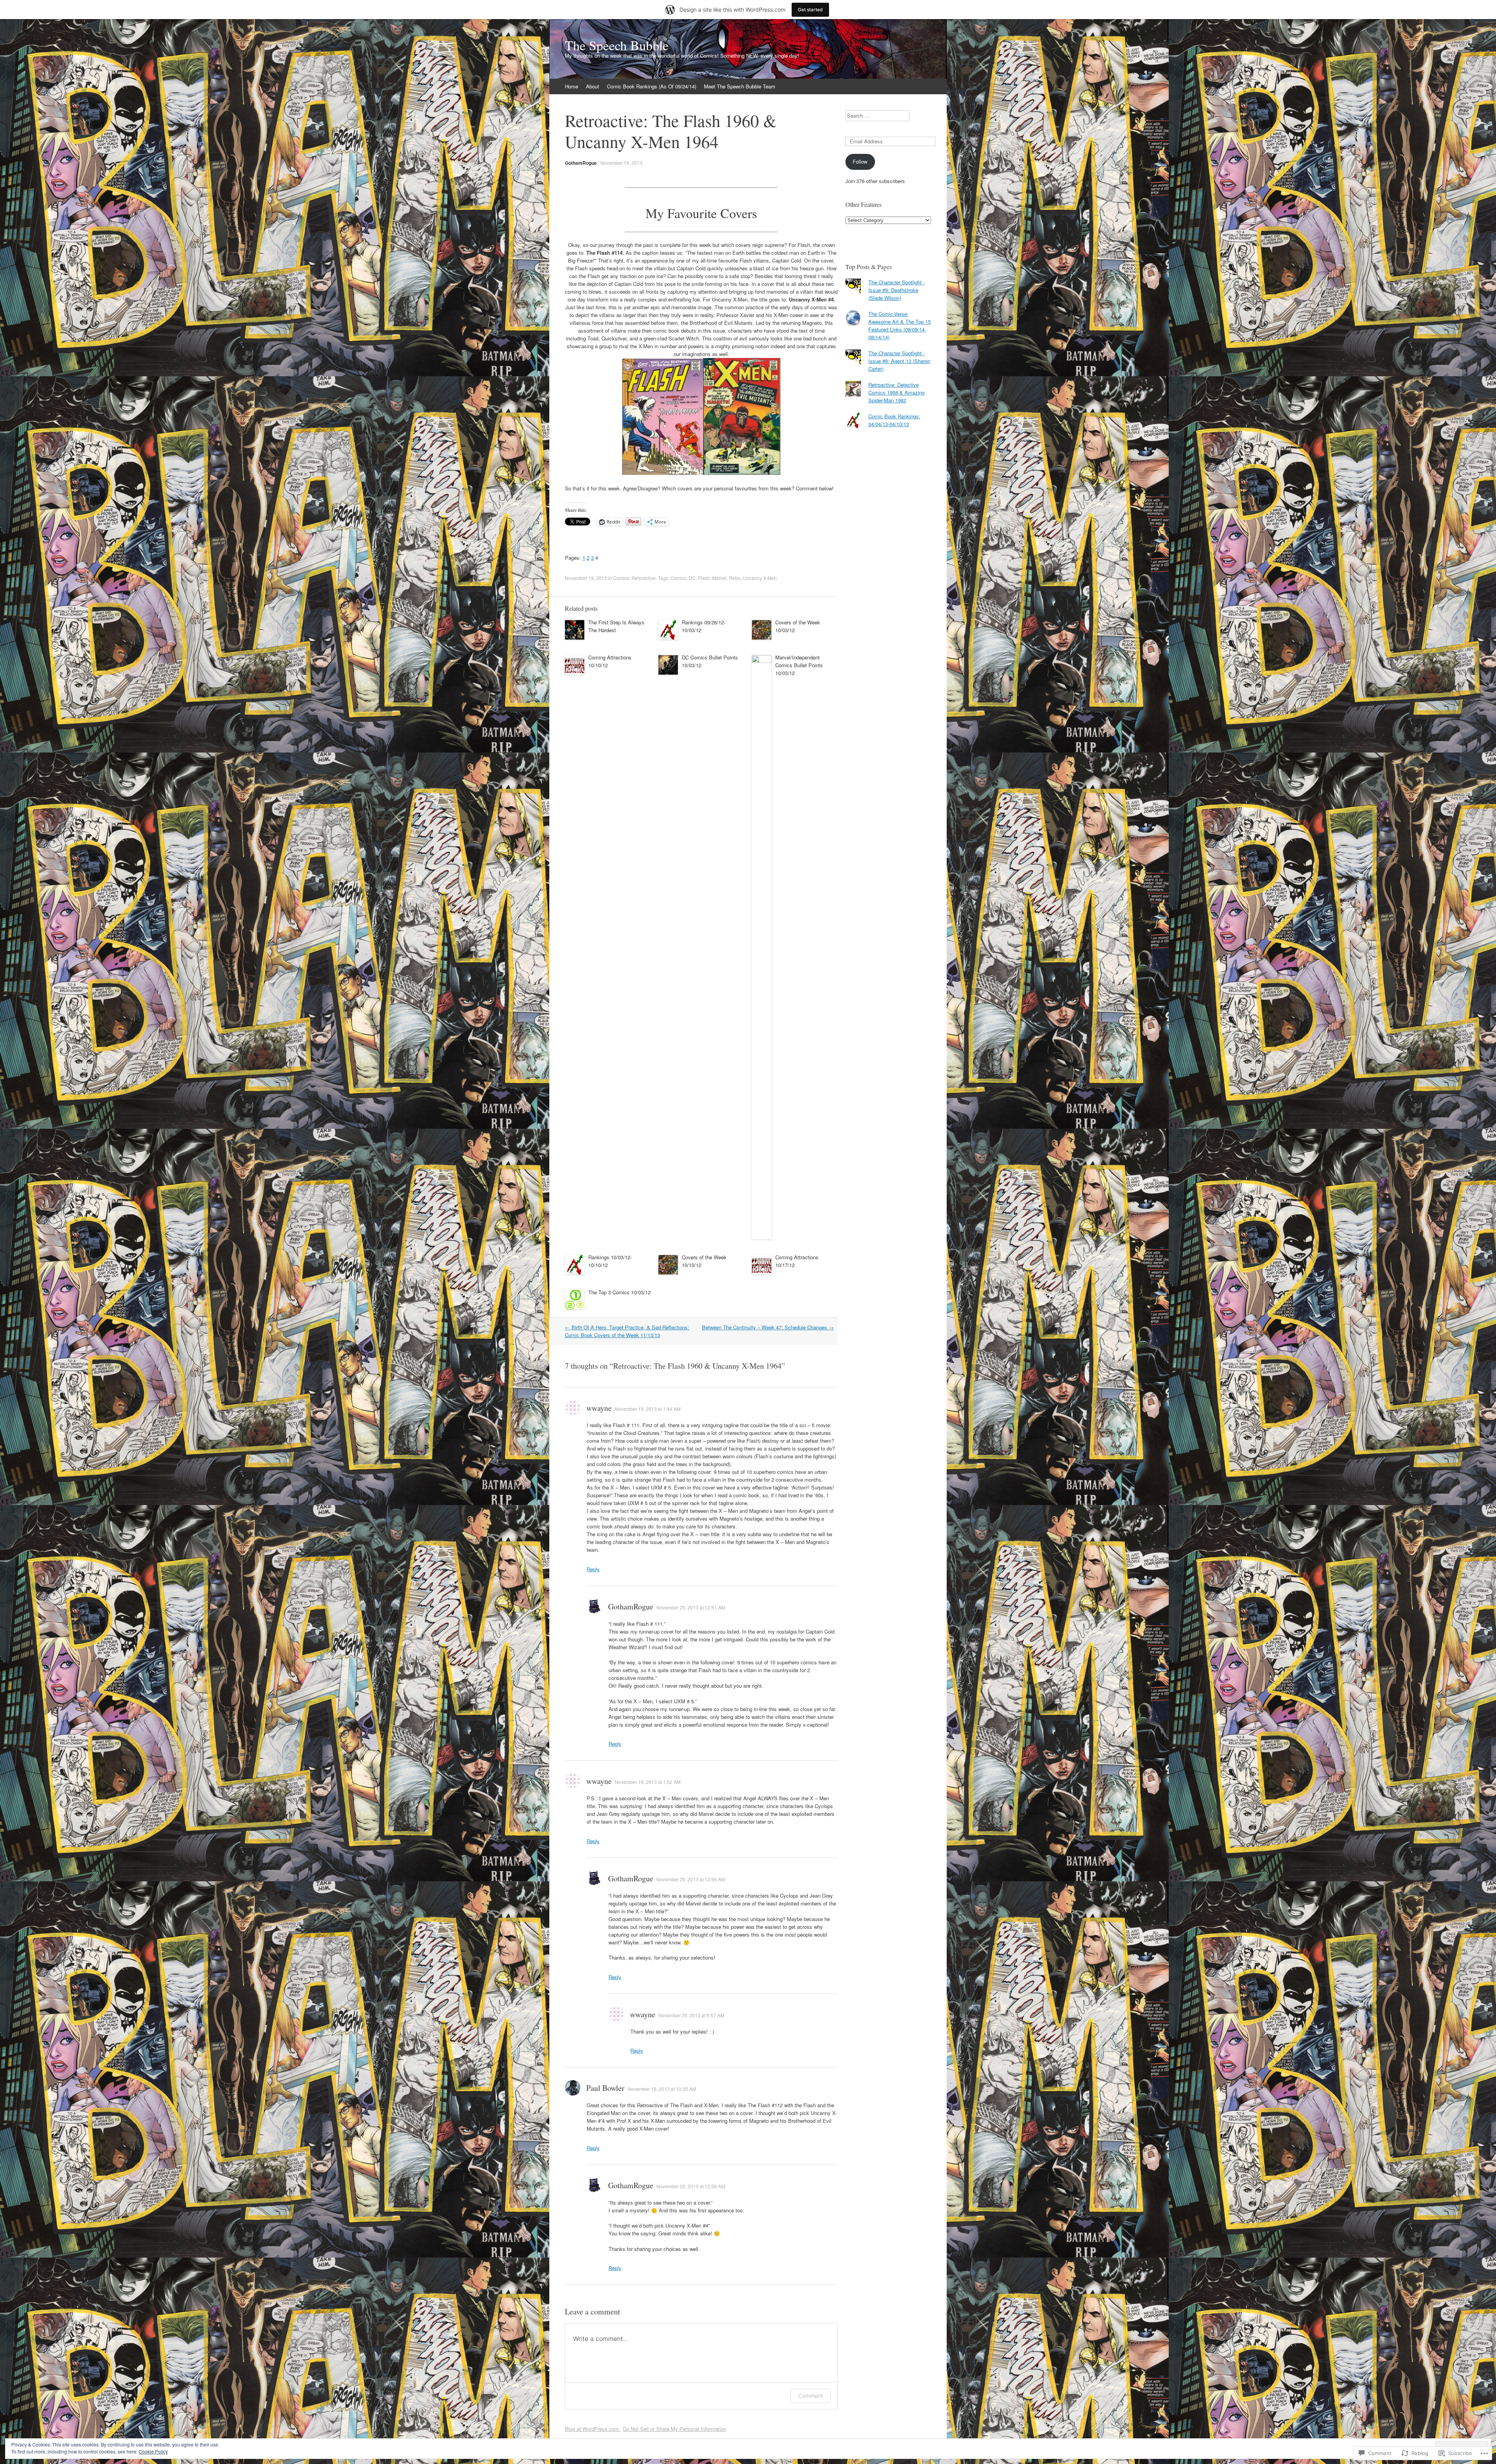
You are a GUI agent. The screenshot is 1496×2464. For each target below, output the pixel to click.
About (593, 86)
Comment (811, 2396)
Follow (860, 161)
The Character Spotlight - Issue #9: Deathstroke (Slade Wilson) (897, 290)
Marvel (719, 578)
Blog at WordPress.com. (593, 2429)
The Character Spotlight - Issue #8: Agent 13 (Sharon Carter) (899, 361)
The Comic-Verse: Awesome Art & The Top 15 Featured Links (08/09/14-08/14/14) (900, 325)
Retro (735, 578)
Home (572, 86)
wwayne (599, 1408)
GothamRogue (581, 163)
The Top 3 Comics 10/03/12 (619, 1292)
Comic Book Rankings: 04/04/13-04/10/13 (894, 420)
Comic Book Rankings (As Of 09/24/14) (652, 86)
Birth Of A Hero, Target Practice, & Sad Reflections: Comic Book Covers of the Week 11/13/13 (627, 1331)
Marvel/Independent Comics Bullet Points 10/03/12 (799, 665)
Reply (593, 1569)
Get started (810, 10)
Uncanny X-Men (760, 578)
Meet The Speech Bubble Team (740, 86)
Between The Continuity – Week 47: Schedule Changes (768, 1327)
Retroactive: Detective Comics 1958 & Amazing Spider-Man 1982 (896, 392)
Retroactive (644, 578)
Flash (704, 578)
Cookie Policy (153, 2451)
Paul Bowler (605, 2088)
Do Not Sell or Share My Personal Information (675, 2429)
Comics (621, 578)
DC (692, 578)
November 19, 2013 (621, 163)
